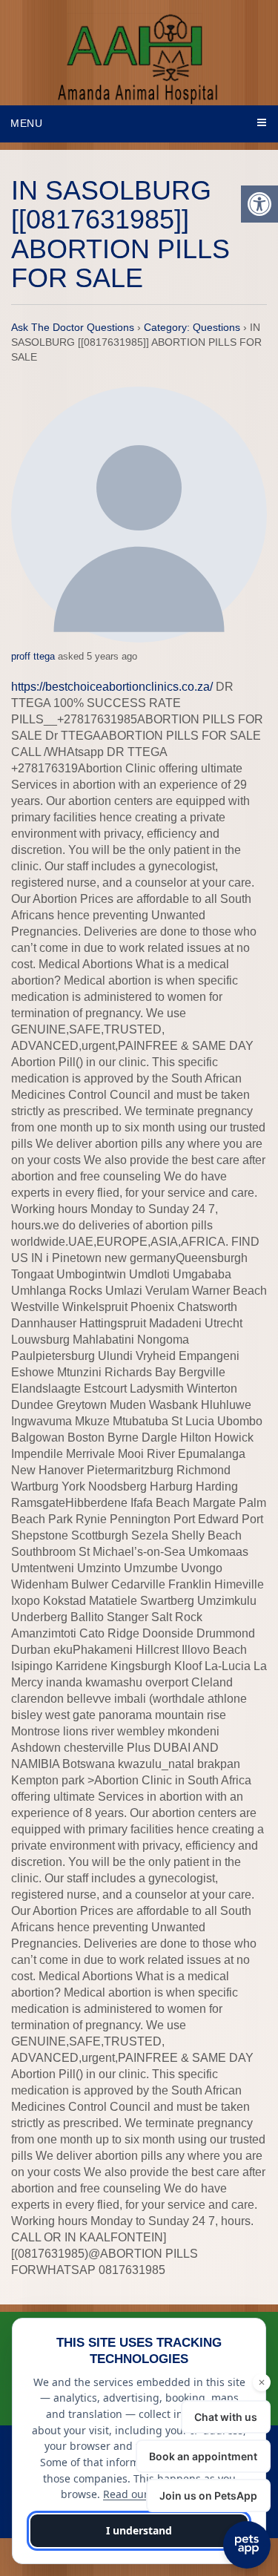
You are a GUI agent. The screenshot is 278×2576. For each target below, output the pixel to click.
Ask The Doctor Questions (73, 327)
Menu (27, 123)
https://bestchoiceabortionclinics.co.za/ (112, 687)
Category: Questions (192, 327)
